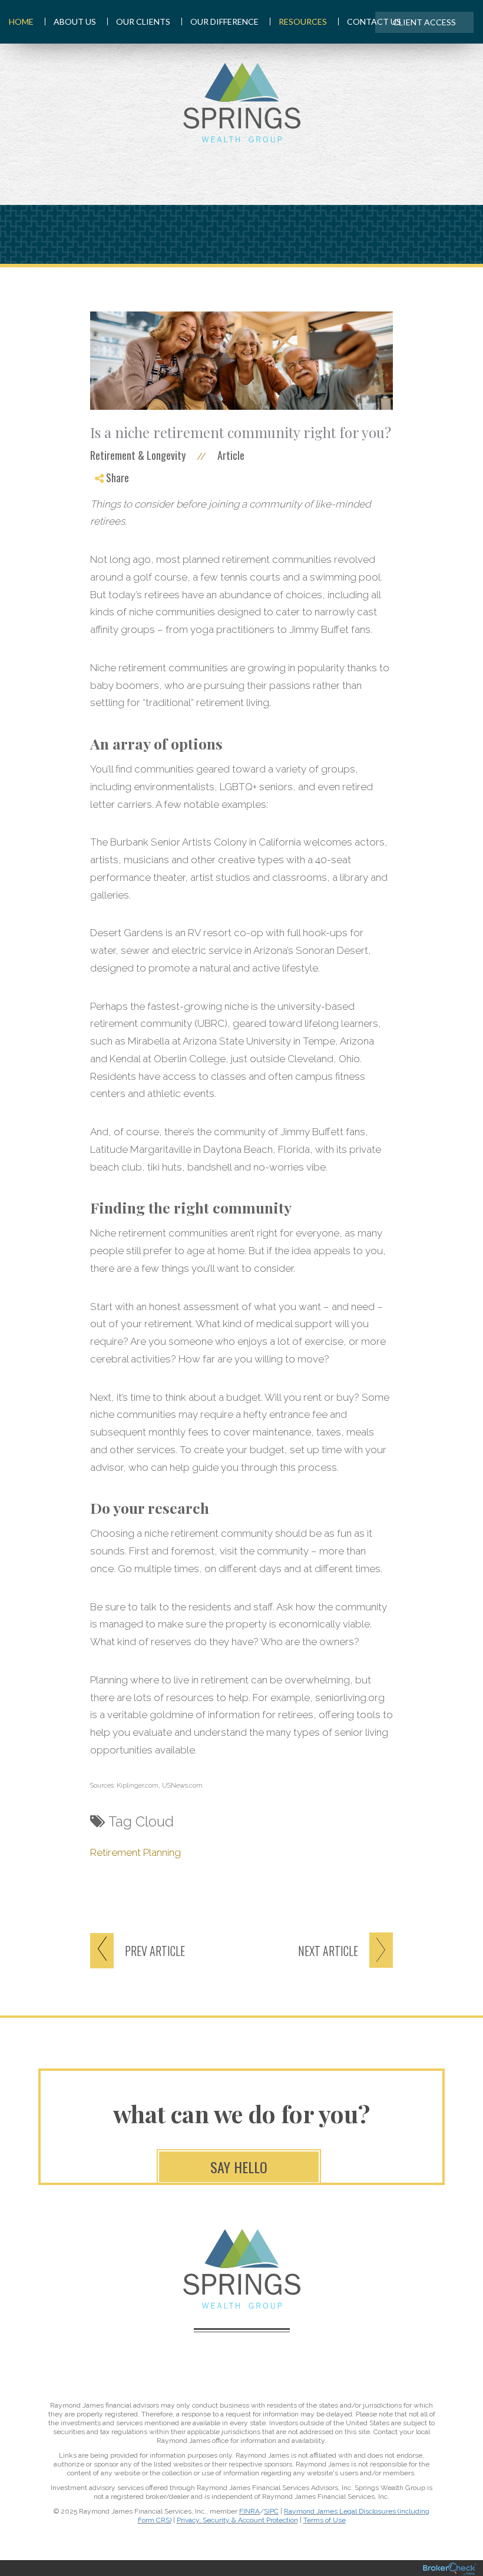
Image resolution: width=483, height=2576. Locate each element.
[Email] (109, 538)
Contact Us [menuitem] (374, 21)
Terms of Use (325, 2520)
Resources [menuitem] (303, 21)
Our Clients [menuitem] (143, 21)
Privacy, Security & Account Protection (237, 2520)
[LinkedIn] (109, 524)
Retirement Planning (135, 1852)
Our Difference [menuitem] (224, 21)
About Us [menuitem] (75, 21)
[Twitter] (109, 510)
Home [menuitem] (21, 21)
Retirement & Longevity (138, 455)
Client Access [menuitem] (424, 22)
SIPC (271, 2511)
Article (231, 455)
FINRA (249, 2511)
